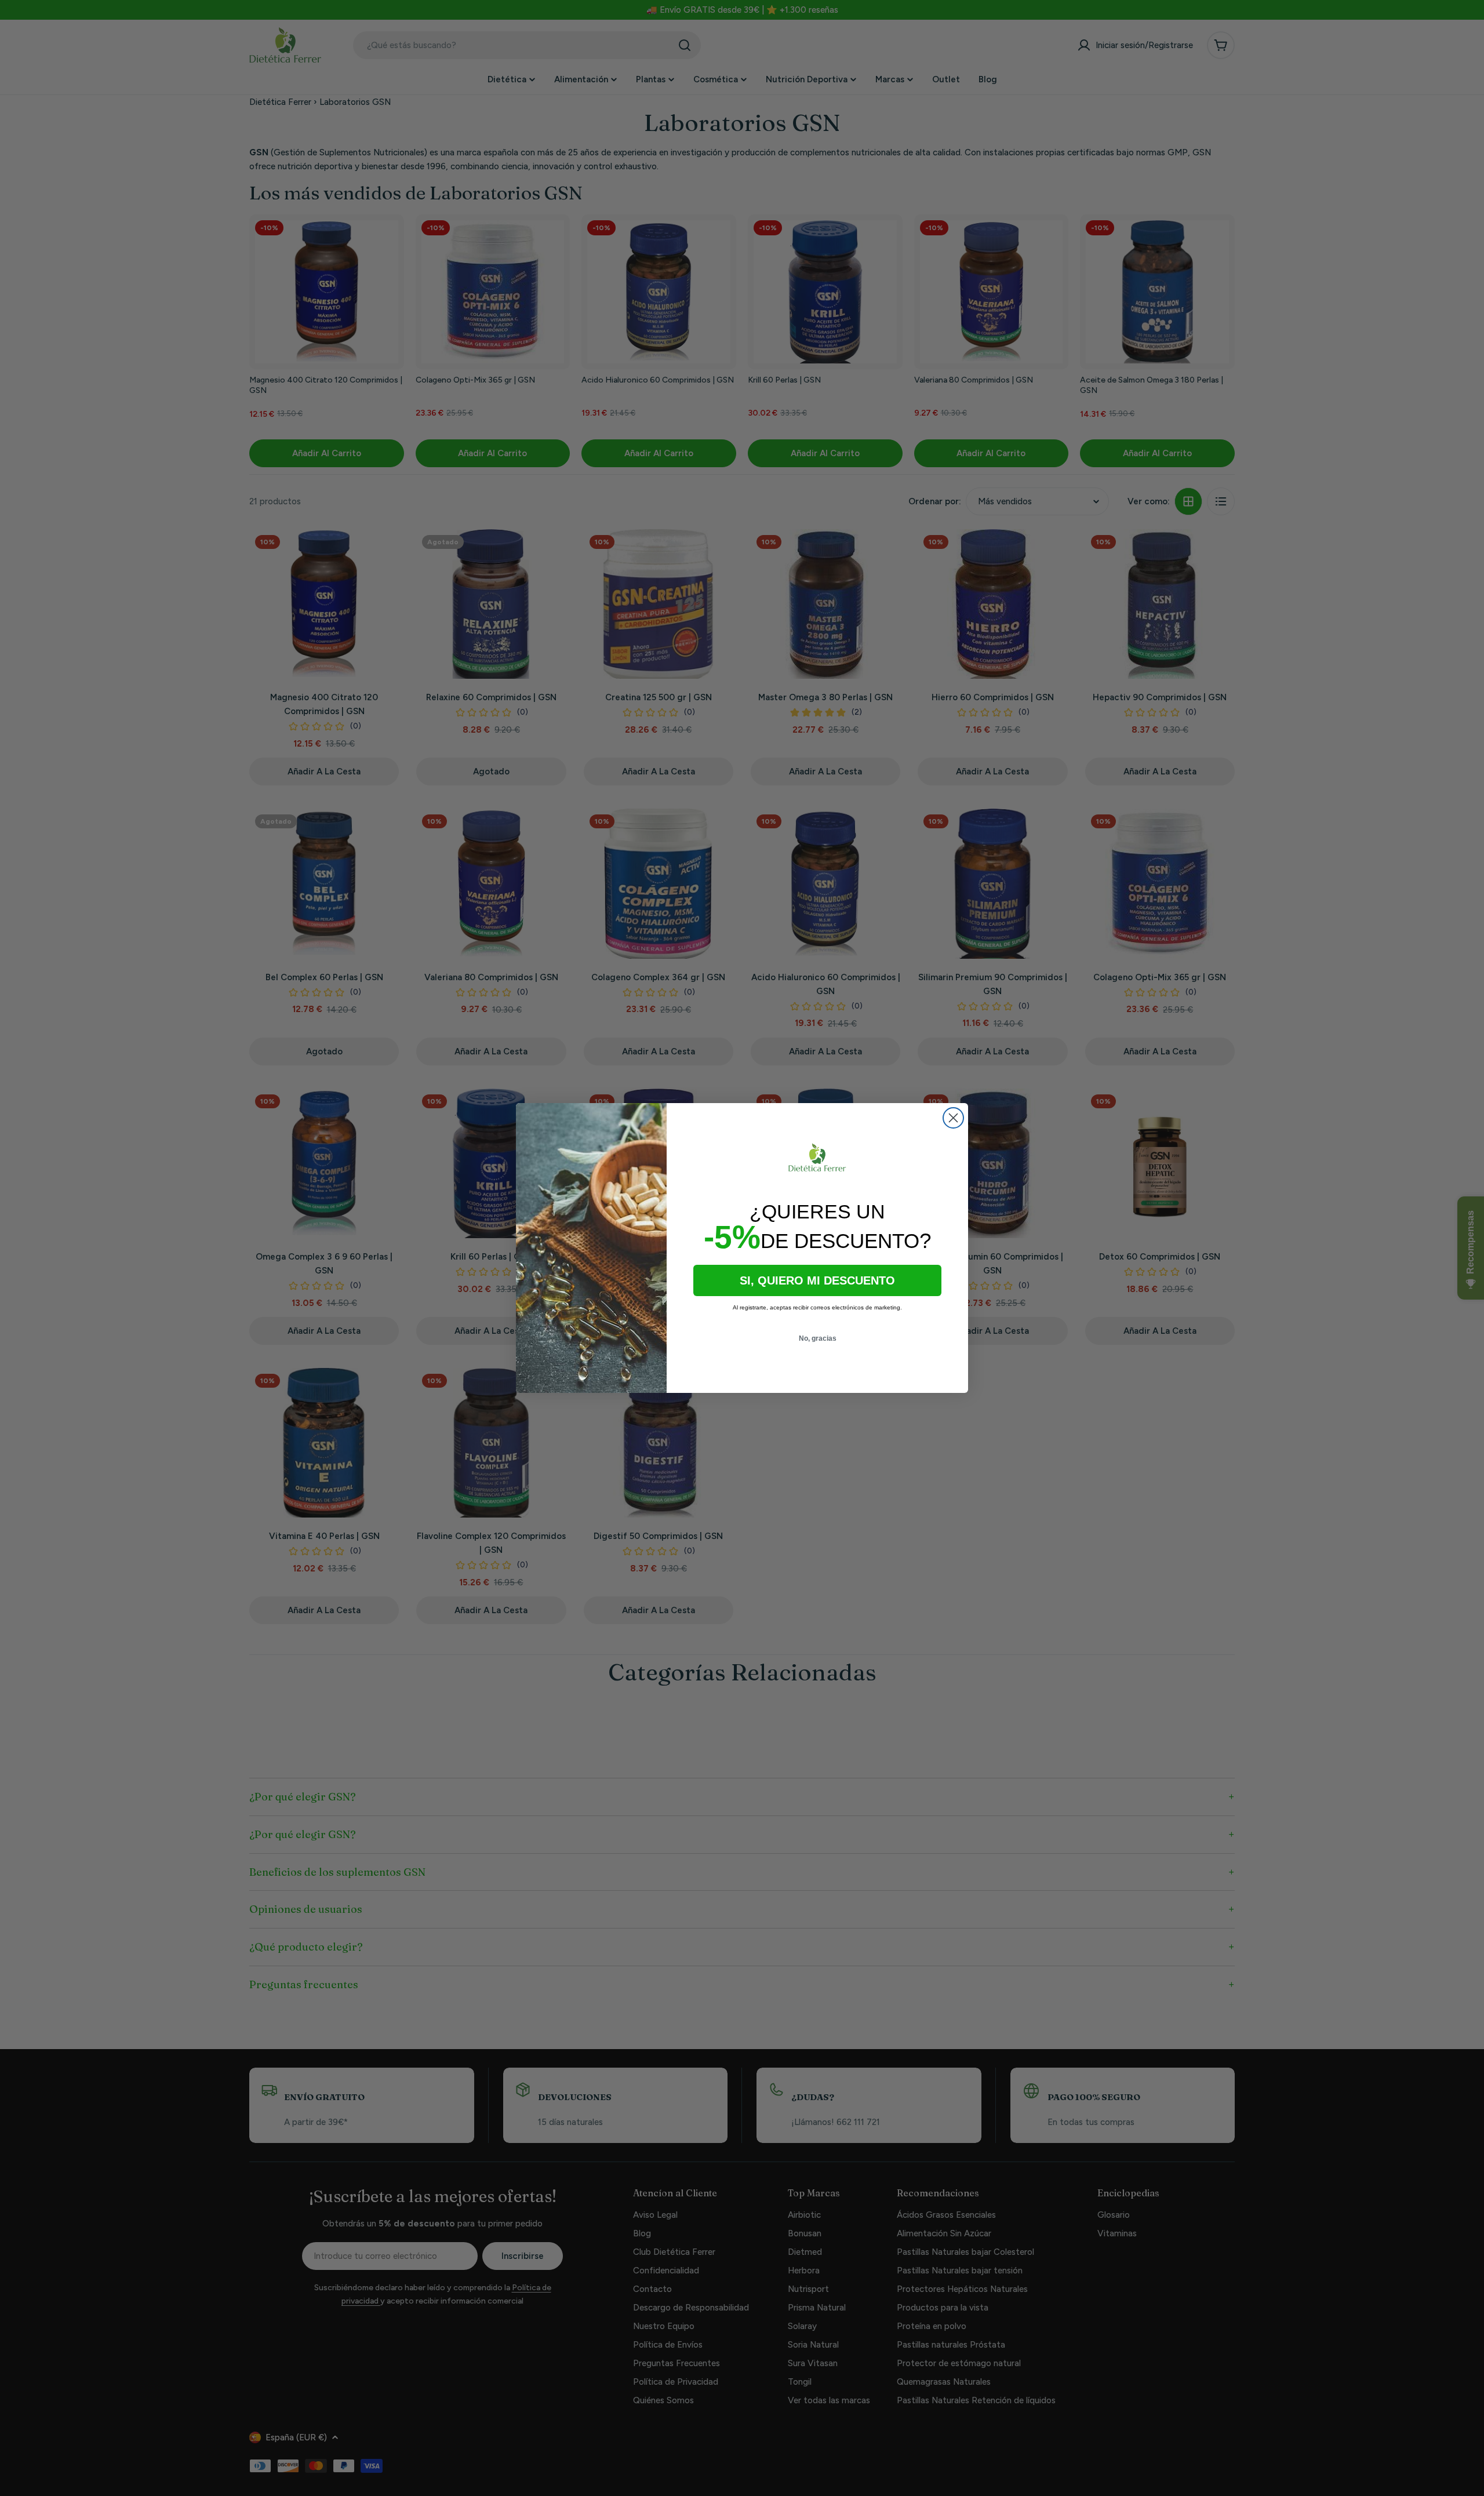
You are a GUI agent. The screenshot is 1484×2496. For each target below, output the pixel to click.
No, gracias (818, 1338)
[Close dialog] (953, 1118)
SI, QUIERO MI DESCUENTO (817, 1280)
